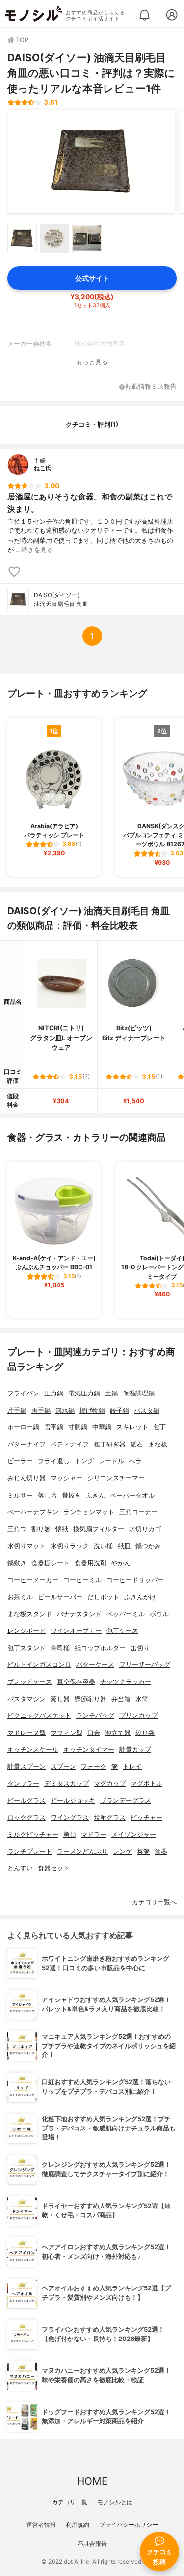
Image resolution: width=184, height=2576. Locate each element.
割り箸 (41, 1529)
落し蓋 (47, 1495)
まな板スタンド (30, 1614)
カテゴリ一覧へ (154, 1902)
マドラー (94, 1834)
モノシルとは (115, 2502)
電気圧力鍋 (84, 1393)
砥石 (137, 1444)
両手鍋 (41, 1410)
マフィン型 (66, 1733)
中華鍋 (102, 1427)
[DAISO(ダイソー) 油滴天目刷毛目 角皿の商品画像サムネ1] (22, 238)
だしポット (103, 1597)
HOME (92, 2481)
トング (84, 1461)
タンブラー (23, 1783)
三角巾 (17, 1529)
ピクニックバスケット (39, 1716)
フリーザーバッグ (145, 1665)
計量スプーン (26, 1767)
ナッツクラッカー (126, 1682)
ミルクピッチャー (33, 1834)
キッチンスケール (33, 1749)
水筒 (142, 1699)
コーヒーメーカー (33, 1580)
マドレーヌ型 (26, 1733)
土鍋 (111, 1393)
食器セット (54, 1868)
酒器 (161, 1852)
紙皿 (124, 1546)
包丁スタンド (26, 1648)
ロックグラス (26, 1818)
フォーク (94, 1767)
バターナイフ (26, 1444)
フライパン (23, 1393)
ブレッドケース (30, 1682)
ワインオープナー (76, 1631)
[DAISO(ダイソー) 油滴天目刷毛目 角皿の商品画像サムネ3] (87, 238)
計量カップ (135, 1749)
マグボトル (146, 1783)
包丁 (159, 1427)
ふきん (95, 1495)
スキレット (132, 1427)
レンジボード (26, 1631)
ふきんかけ (140, 1597)
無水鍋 (65, 1410)
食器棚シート (51, 1563)
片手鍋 (17, 1410)
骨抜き (71, 1495)
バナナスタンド (79, 1614)
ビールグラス (26, 1801)
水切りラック (70, 1546)
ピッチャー (146, 1818)
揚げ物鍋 (92, 1410)
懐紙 (62, 1529)
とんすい (20, 1868)
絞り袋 (145, 1733)
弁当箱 (121, 1699)
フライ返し (54, 1461)
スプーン (63, 1767)
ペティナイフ (70, 1444)
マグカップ (110, 1783)
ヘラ (135, 1461)
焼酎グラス (110, 1818)
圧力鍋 (54, 1393)
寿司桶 (60, 1648)
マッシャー (66, 1478)
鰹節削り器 (91, 1699)
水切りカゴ (145, 1529)
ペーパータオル (132, 1495)
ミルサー (20, 1495)
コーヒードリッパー (135, 1580)
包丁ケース (122, 1631)
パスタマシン (26, 1699)
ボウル (159, 1614)
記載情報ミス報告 (151, 387)
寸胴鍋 (78, 1427)
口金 (94, 1733)
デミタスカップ (66, 1783)
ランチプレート (30, 1852)
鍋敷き (17, 1563)
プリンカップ (138, 1716)
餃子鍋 (119, 1410)
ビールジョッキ (73, 1801)
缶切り (140, 1648)
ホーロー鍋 (23, 1427)
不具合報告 (92, 2543)
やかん (121, 1563)
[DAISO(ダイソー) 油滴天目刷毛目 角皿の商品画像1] (92, 162)
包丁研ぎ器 (110, 1444)
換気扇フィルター (99, 1529)
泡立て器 (118, 1733)
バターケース (95, 1665)
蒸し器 (60, 1699)
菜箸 (143, 1852)
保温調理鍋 (139, 1393)
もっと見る (92, 362)
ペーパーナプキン (33, 1512)
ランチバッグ (95, 1716)
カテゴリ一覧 (70, 2502)
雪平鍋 (54, 1427)
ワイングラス (70, 1818)
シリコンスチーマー (116, 1478)
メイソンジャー (134, 1834)
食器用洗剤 (91, 1563)
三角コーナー (138, 1512)
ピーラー (20, 1461)
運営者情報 (41, 2525)
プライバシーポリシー (129, 2525)
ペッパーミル (126, 1614)
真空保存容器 (76, 1682)
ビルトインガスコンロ (39, 1665)
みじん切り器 (26, 1478)
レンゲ (122, 1852)
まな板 (158, 1444)
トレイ (132, 1767)
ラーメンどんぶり (82, 1852)
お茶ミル (20, 1597)
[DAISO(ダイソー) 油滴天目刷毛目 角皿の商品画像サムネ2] (54, 238)
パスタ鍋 (147, 1410)
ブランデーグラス (126, 1801)
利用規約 (78, 2525)
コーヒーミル (82, 1580)
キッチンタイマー (89, 1749)
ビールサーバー (60, 1597)
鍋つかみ (148, 1546)
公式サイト (92, 278)
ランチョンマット (89, 1512)
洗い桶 (103, 1546)
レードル (111, 1461)
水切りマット (26, 1546)
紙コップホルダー (100, 1648)
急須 (70, 1834)
